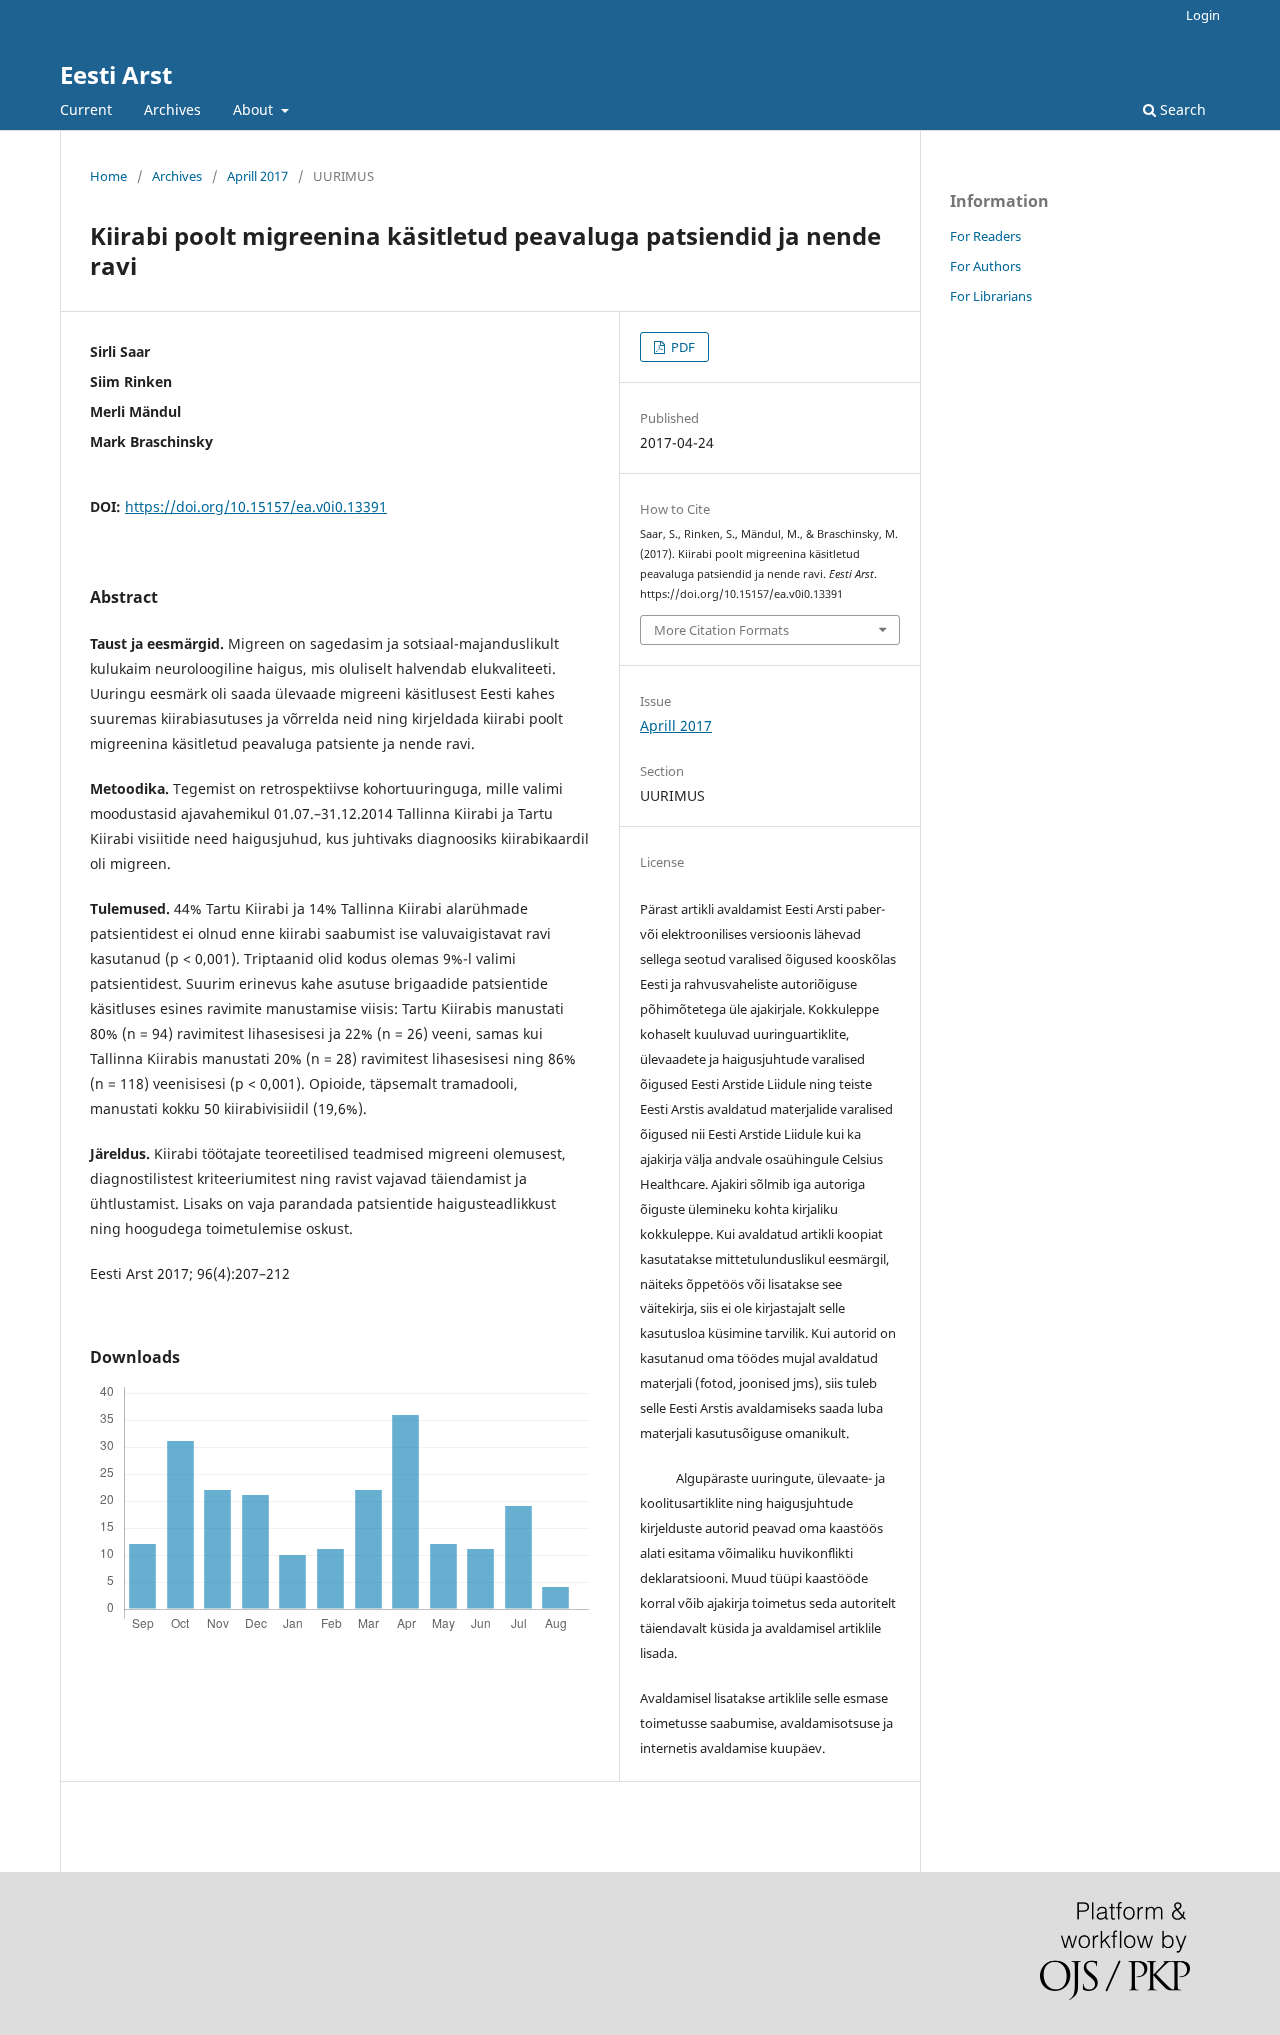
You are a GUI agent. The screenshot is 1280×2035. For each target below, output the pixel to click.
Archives (172, 109)
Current (86, 109)
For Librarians (991, 296)
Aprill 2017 (257, 176)
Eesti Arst (116, 74)
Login (1203, 15)
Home (108, 176)
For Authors (985, 266)
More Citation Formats (721, 630)
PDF (681, 347)
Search (1181, 109)
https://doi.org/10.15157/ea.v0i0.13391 (256, 506)
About (255, 109)
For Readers (985, 236)
